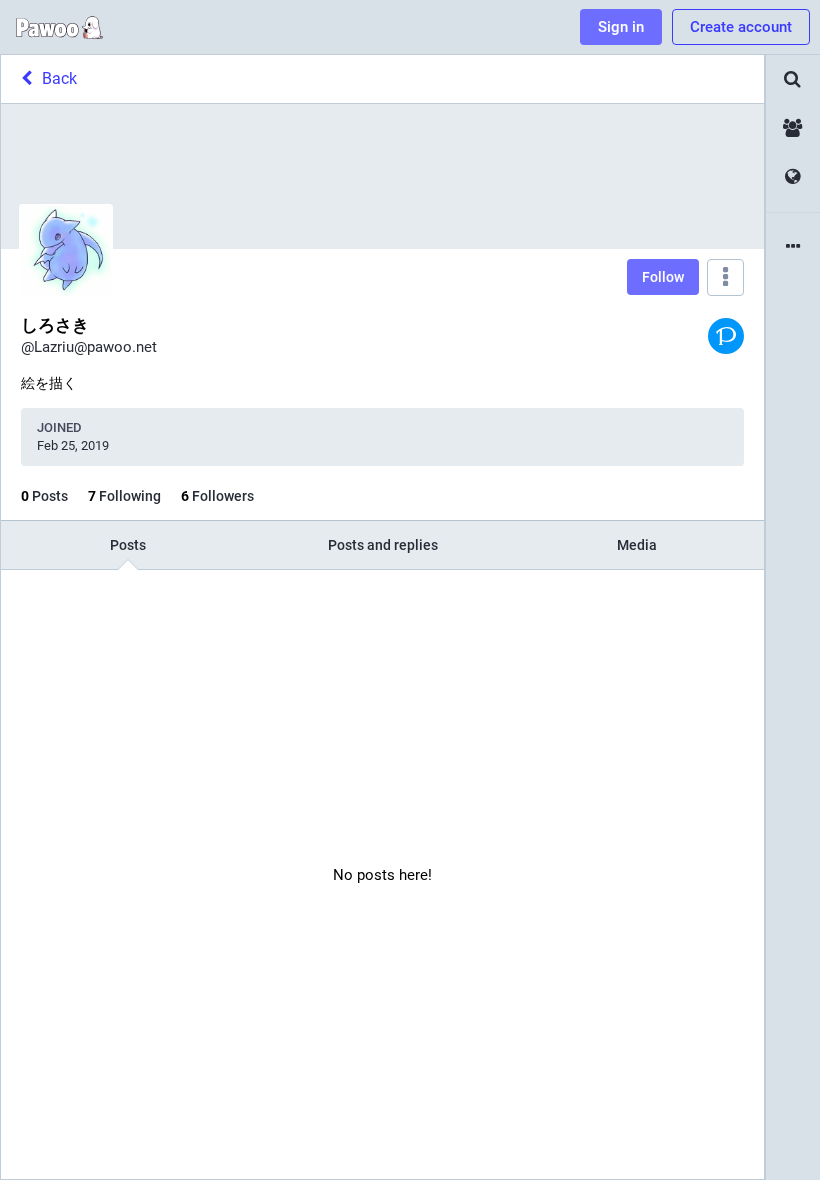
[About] (793, 247)
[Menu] (725, 277)
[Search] (793, 79)
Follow (663, 277)
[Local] (793, 128)
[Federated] (793, 177)
